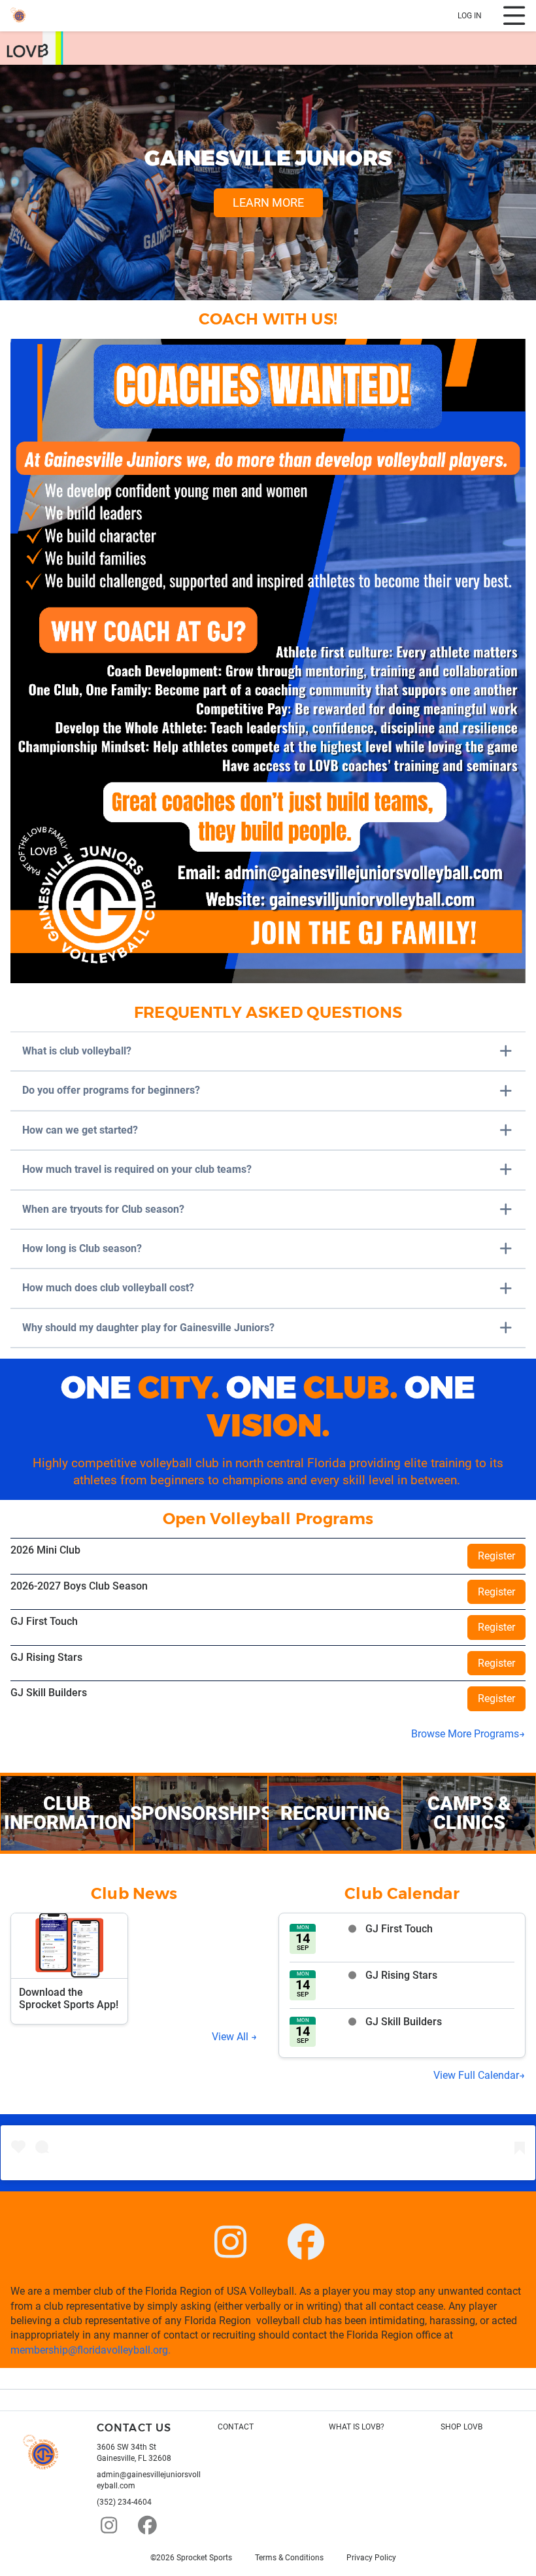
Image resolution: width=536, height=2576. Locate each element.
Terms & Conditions (289, 2558)
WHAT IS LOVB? (357, 2427)
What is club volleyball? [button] (77, 1051)
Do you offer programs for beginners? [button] (111, 1090)
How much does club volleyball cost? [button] (108, 1288)
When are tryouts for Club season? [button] (103, 1209)
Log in (470, 16)
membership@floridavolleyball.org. (91, 2350)
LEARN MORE (268, 202)
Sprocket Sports (204, 2558)
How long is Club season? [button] (82, 1248)
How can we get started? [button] (80, 1130)
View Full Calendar (476, 2075)
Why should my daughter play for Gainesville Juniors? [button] (148, 1328)
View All (231, 2037)
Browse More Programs (465, 1734)
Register (496, 1556)
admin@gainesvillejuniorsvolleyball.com (149, 2480)
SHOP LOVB (461, 2427)
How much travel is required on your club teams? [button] (137, 1169)
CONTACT (236, 2427)
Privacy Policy (371, 2558)
